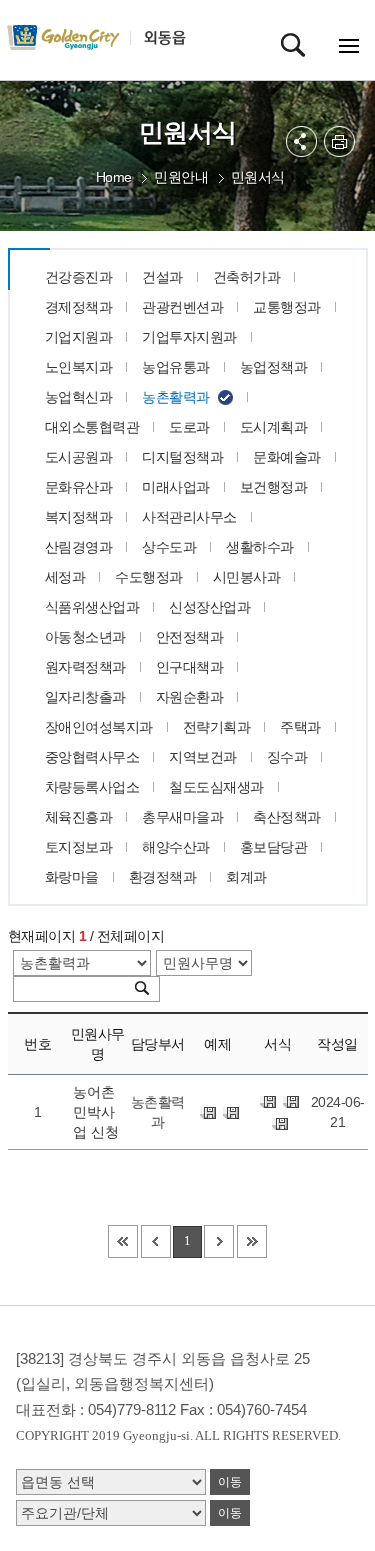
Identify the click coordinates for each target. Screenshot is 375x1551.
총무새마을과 (182, 817)
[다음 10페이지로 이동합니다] (219, 1241)
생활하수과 (260, 547)
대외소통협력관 (92, 427)
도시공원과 (79, 457)
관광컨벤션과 (182, 307)
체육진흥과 (79, 817)
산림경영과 (79, 547)
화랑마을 (72, 877)
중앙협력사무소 (92, 757)
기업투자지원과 (189, 337)
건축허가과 (247, 277)
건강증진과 (79, 277)
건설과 (162, 277)
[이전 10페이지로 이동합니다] (156, 1241)
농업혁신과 (79, 397)
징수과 (287, 757)
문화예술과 (287, 457)
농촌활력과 (176, 397)
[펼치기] (301, 141)
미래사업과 (176, 487)
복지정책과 (79, 517)
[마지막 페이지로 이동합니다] (252, 1241)
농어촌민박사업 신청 (96, 1112)
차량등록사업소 (92, 787)
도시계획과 (274, 427)
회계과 (246, 877)
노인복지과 (79, 367)
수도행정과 (149, 577)
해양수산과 (176, 847)
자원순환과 (190, 697)
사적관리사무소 (189, 517)
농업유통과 (176, 367)
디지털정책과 (182, 457)
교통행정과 (287, 307)
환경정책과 (163, 877)
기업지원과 (79, 337)
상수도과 (169, 547)
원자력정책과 (85, 667)
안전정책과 (190, 637)
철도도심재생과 (216, 787)
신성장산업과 (209, 607)
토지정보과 (79, 847)
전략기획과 (217, 727)
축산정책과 (287, 817)
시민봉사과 (247, 577)
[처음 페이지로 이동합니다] (123, 1241)
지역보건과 (203, 757)
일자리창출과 (85, 697)
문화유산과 (79, 487)
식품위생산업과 (92, 607)
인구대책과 (190, 667)
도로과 (189, 427)
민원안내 (181, 177)
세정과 (65, 577)
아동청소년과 (85, 637)
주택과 (300, 727)
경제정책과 (79, 307)
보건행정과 (274, 487)
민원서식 (258, 177)
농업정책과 (274, 367)
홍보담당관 (274, 847)
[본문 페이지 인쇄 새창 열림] (339, 141)
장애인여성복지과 (99, 727)
